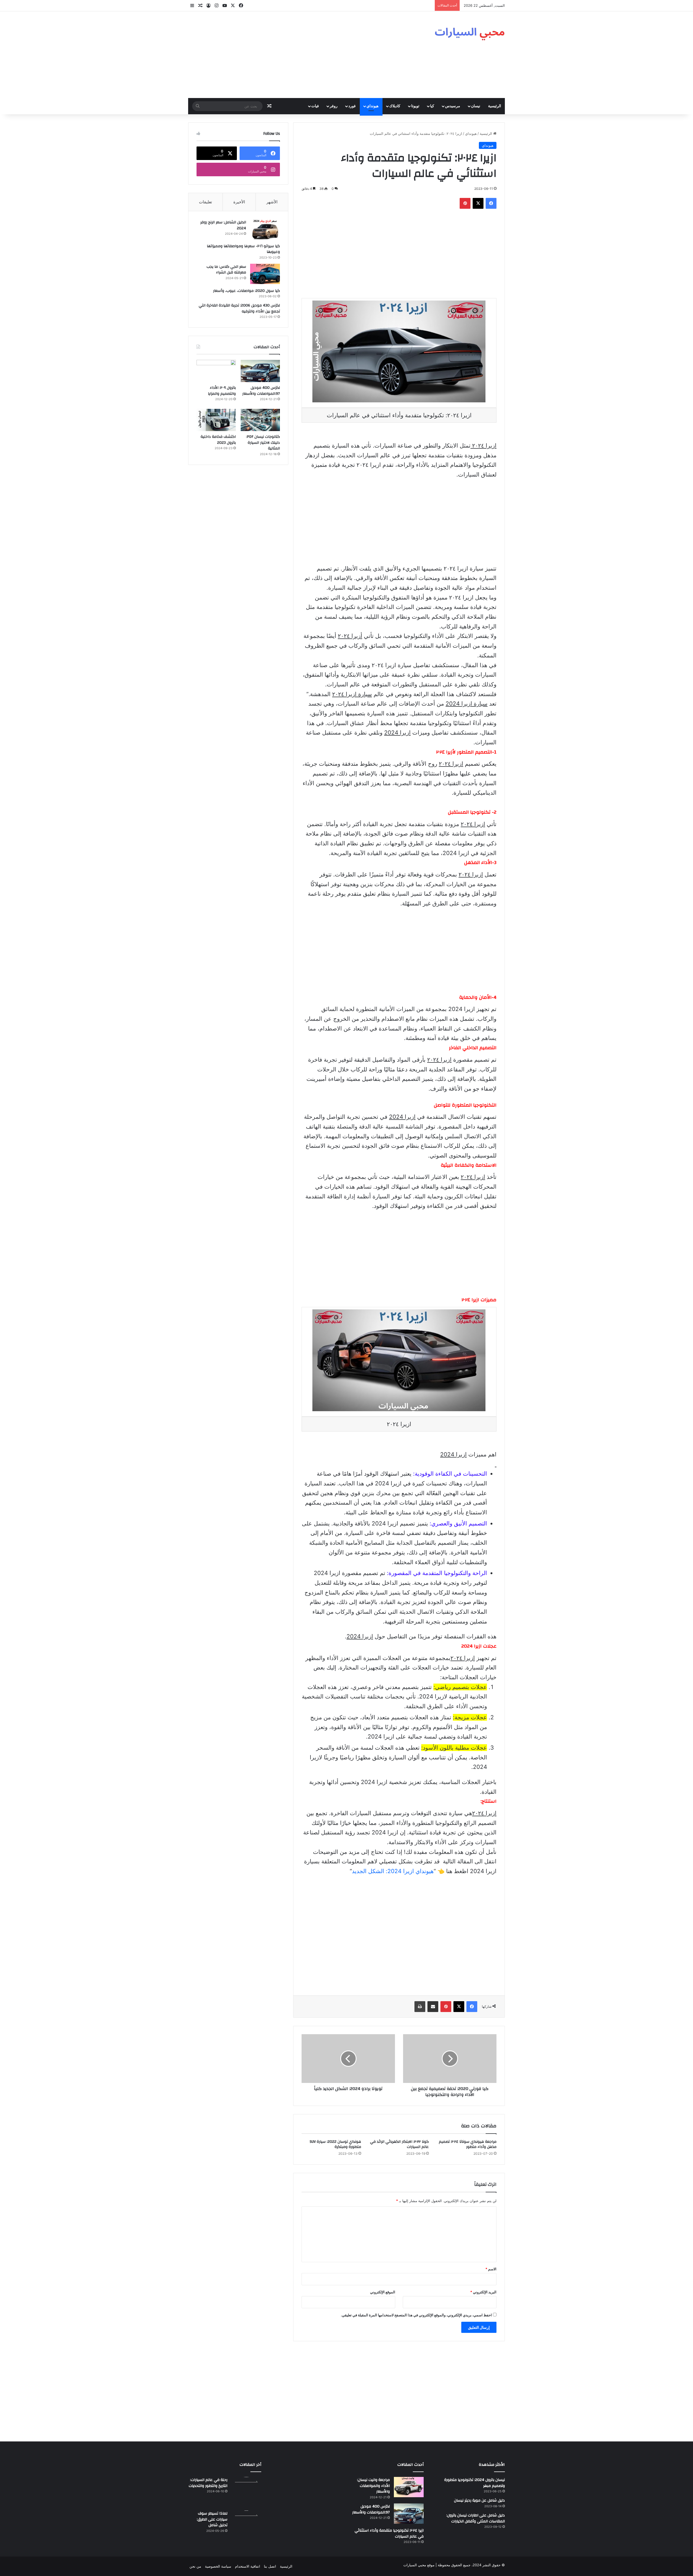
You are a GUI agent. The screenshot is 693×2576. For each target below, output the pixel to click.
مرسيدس (453, 106)
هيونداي (372, 106)
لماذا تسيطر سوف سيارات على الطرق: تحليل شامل (212, 2519)
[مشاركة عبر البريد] (433, 2007)
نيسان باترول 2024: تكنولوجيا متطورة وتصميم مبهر (475, 2483)
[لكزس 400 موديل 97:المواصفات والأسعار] (260, 371)
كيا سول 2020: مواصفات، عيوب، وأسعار (246, 291)
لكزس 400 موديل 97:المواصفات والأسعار (261, 391)
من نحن (195, 2566)
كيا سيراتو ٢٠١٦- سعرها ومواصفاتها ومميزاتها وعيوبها (243, 249)
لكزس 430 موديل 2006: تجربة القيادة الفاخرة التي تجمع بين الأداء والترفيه (239, 308)
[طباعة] (420, 2007)
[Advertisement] (292, 55)
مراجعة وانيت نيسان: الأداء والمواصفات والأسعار (373, 2486)
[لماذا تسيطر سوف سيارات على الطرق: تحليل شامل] (246, 2525)
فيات (315, 106)
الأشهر (272, 202)
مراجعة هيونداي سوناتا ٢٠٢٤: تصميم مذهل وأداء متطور (468, 2144)
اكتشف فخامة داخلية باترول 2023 (218, 440)
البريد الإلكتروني (483, 2292)
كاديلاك (395, 106)
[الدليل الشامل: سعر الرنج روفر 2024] (265, 229)
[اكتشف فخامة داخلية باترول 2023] (216, 420)
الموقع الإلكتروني (383, 2292)
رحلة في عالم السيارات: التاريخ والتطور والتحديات (208, 2483)
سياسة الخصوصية (218, 2566)
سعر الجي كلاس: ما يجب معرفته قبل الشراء (226, 270)
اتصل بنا (270, 2566)
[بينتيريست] (465, 203)
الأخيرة (239, 202)
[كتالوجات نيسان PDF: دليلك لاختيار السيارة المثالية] (260, 420)
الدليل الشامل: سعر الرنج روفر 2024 (223, 225)
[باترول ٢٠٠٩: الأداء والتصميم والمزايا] (216, 371)
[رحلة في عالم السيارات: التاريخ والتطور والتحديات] (246, 2492)
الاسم (491, 2269)
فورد (352, 106)
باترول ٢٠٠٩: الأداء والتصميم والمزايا (222, 391)
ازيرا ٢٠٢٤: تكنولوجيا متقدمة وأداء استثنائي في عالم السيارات (389, 2533)
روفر (334, 106)
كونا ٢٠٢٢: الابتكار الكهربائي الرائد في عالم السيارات (399, 2144)
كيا (432, 106)
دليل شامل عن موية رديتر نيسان (479, 2500)
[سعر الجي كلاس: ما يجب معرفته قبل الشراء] (265, 274)
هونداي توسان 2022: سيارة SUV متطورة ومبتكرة (335, 2144)
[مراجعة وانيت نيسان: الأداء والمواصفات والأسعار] (409, 2487)
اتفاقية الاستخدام (248, 2566)
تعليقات (205, 202)
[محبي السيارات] (470, 32)
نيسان (476, 106)
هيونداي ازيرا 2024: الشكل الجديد (393, 1871)
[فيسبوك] (491, 203)
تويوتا (415, 106)
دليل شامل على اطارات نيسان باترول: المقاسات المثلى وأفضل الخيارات (476, 2518)
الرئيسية (495, 106)
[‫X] (478, 203)
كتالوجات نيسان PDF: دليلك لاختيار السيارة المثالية (263, 443)
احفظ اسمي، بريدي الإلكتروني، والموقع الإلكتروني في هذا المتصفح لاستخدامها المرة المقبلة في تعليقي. (416, 2315)
